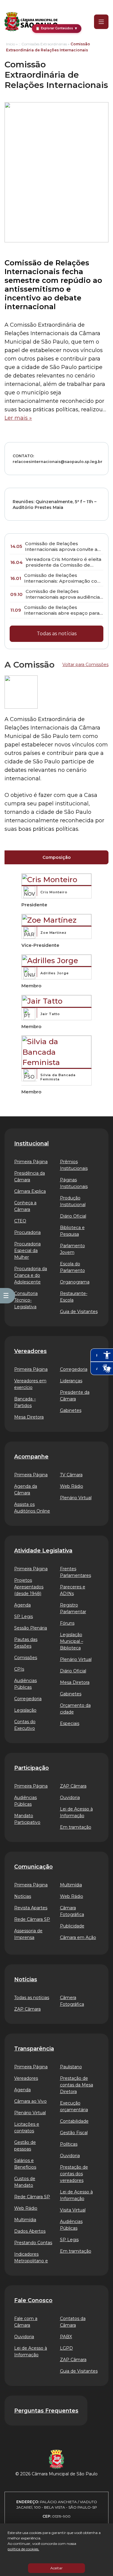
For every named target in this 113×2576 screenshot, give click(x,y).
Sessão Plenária (31, 1628)
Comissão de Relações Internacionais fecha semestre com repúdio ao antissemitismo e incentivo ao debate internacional (53, 285)
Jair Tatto (50, 1014)
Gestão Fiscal (74, 2133)
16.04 (16, 562)
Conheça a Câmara (25, 1206)
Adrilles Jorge (55, 973)
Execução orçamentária (74, 2106)
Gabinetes (71, 1410)
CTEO (20, 1221)
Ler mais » (18, 418)
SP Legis (24, 1616)
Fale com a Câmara (26, 2322)
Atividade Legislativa (43, 1551)
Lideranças (71, 1381)
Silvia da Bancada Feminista (58, 1077)
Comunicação (33, 1867)
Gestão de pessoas (25, 2146)
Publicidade (72, 1926)
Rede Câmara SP (32, 1919)
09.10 (16, 594)
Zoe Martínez (53, 933)
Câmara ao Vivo (30, 2101)
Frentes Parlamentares (75, 1572)
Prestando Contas (33, 2243)
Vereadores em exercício (30, 1384)
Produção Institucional (73, 1201)
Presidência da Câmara (30, 1176)
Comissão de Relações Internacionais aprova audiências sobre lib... (64, 594)
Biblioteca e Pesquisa (72, 1231)
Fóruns (67, 1623)
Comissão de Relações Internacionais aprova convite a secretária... (61, 547)
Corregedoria (74, 1369)
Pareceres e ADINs (73, 1590)
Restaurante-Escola (74, 1297)
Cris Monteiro (54, 892)
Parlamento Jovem (72, 1249)
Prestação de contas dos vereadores (74, 2174)
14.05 (16, 546)
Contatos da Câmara (73, 2322)
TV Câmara (71, 1475)
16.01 (16, 578)
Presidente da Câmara (75, 1396)
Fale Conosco (33, 2300)
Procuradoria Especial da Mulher (27, 1251)
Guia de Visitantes (79, 1312)
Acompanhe (31, 1457)
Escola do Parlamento (72, 1267)
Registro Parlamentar (73, 1608)
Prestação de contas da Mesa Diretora (77, 2085)
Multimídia (71, 1885)
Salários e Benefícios (25, 2164)
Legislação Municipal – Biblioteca (72, 1641)
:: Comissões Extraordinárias (43, 44)
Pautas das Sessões (26, 1643)
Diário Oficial (73, 1216)
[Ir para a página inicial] (31, 22)
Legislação (25, 1710)
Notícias (23, 1896)
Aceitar (56, 2568)
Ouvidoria (70, 1798)
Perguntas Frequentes (46, 2411)
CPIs (19, 1669)
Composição (57, 857)
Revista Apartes (31, 1908)
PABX (66, 2337)
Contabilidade (74, 2121)
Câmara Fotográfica (72, 1911)
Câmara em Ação (78, 1937)
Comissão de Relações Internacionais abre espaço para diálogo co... (62, 610)
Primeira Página (31, 1162)
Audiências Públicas (25, 1684)
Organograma (75, 1282)
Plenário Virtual (76, 1498)
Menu (97, 22)
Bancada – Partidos (25, 1402)
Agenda (22, 1605)
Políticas (69, 2144)
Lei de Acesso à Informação (76, 1812)
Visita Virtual (73, 2210)
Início (11, 44)
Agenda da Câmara (26, 1490)
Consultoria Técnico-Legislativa (26, 1300)
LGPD (66, 2348)
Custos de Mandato (25, 2182)
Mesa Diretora (29, 1417)
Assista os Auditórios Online (32, 1508)
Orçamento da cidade (75, 1709)
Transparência (34, 2049)
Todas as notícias (57, 634)
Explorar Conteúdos (57, 28)
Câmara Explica (30, 1191)
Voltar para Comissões (85, 665)
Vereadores (30, 1351)
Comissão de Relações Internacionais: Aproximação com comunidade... (63, 578)
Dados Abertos (30, 2231)
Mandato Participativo (27, 1819)
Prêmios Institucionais (74, 1165)
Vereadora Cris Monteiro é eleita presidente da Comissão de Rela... (63, 562)
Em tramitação (76, 1827)
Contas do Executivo (25, 1725)
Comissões (26, 1658)
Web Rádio (72, 1486)
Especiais (70, 1723)
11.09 (16, 610)
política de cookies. (23, 2549)
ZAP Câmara (73, 1786)
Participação (31, 1768)
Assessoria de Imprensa (28, 1934)
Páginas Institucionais (74, 1183)
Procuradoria (27, 1232)
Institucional (31, 1144)
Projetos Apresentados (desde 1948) (29, 1587)
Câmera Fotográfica (72, 2001)
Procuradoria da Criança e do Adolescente (31, 1275)
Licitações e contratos (27, 2128)
